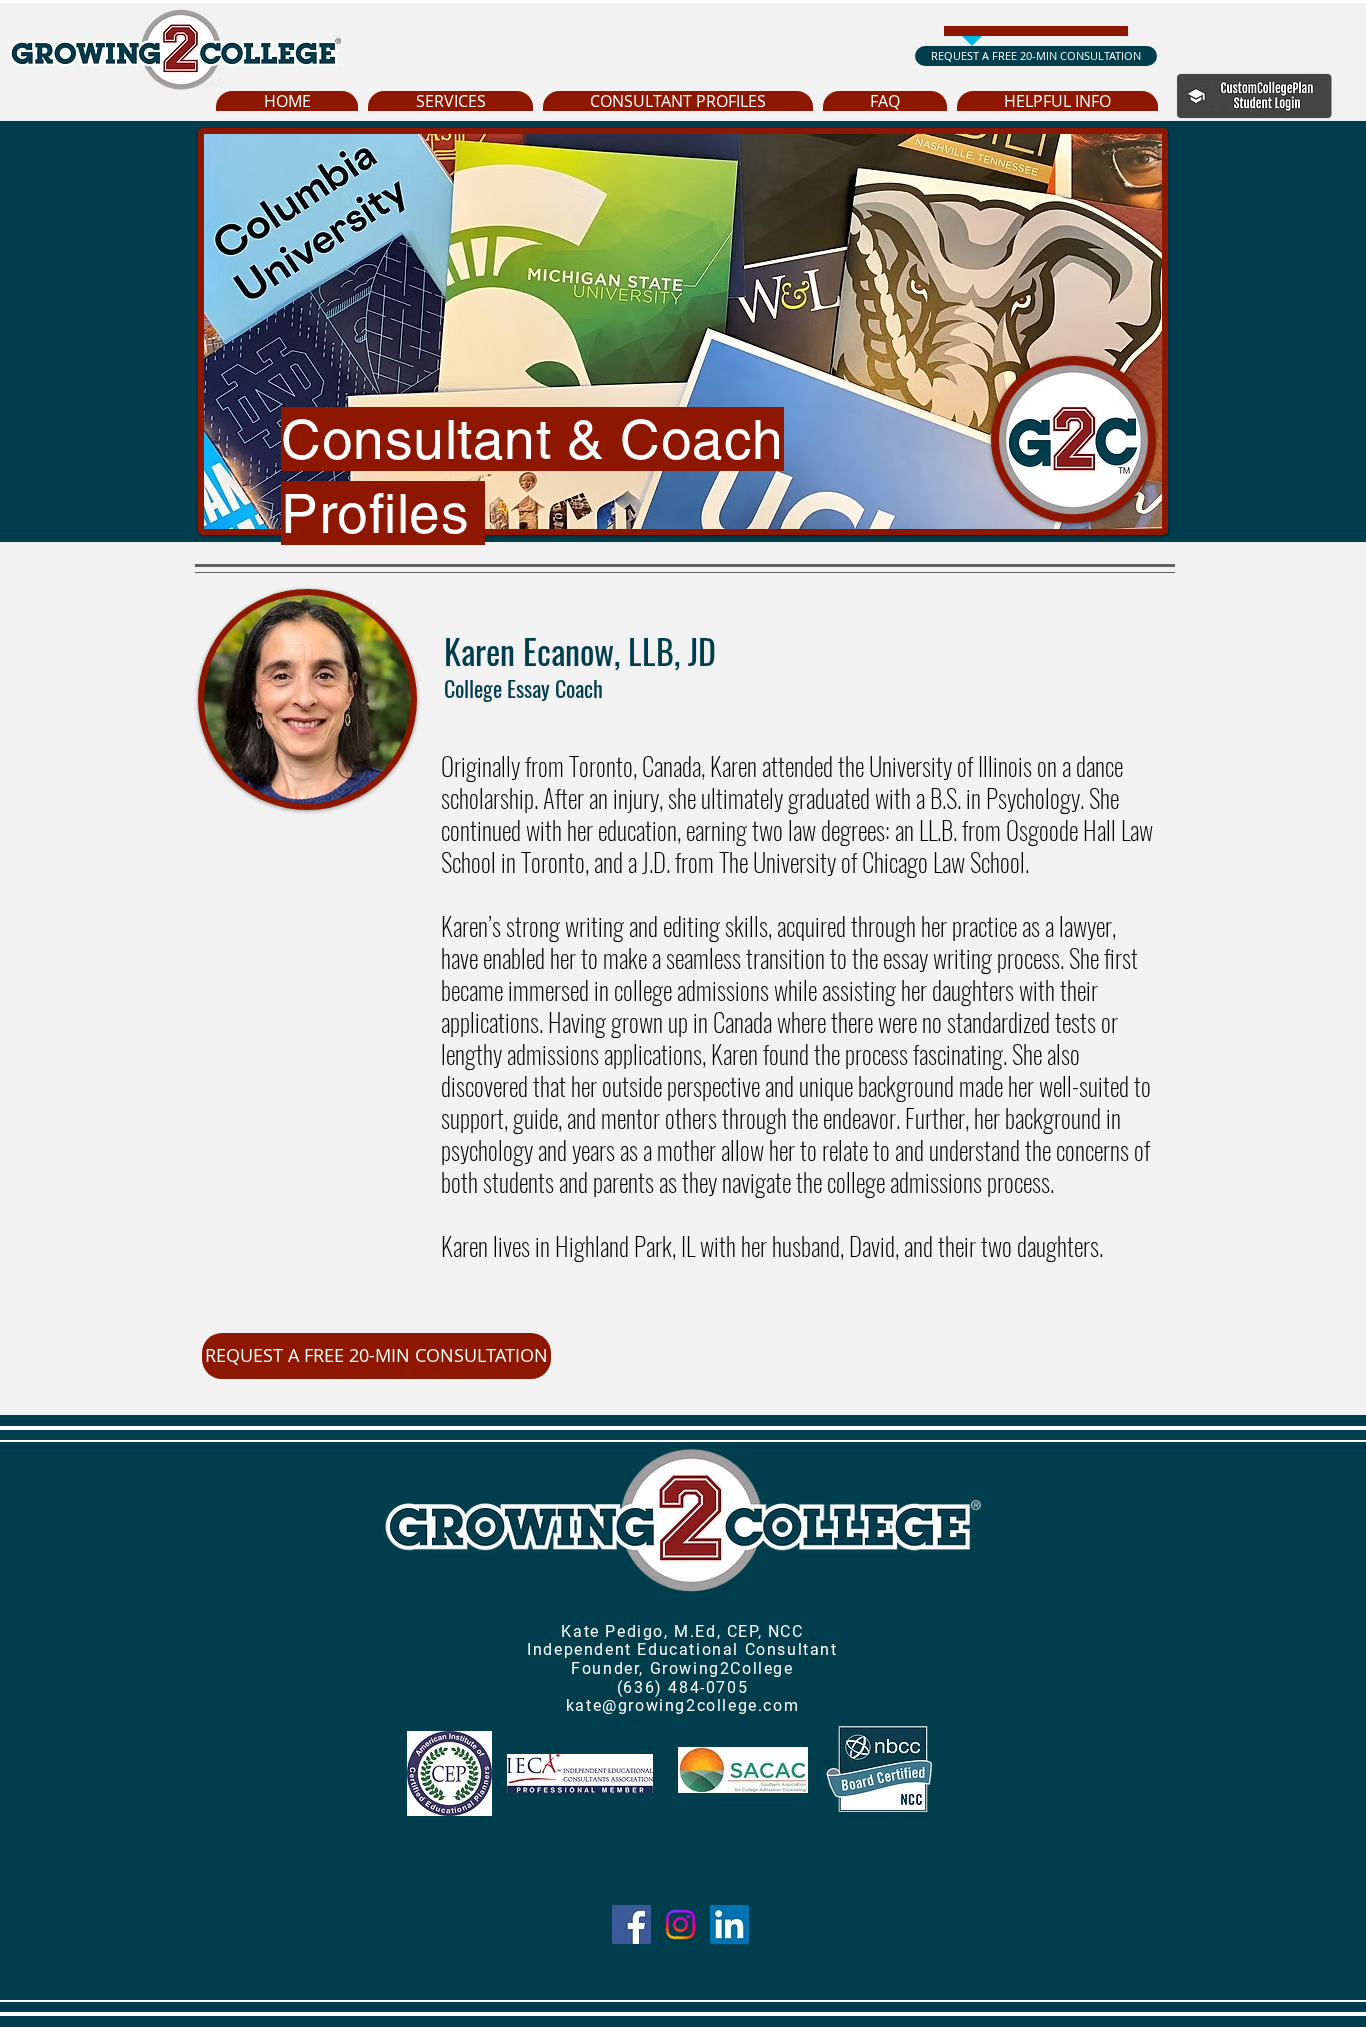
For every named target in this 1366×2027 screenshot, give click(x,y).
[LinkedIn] (729, 1924)
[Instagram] (680, 1924)
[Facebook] (631, 1924)
